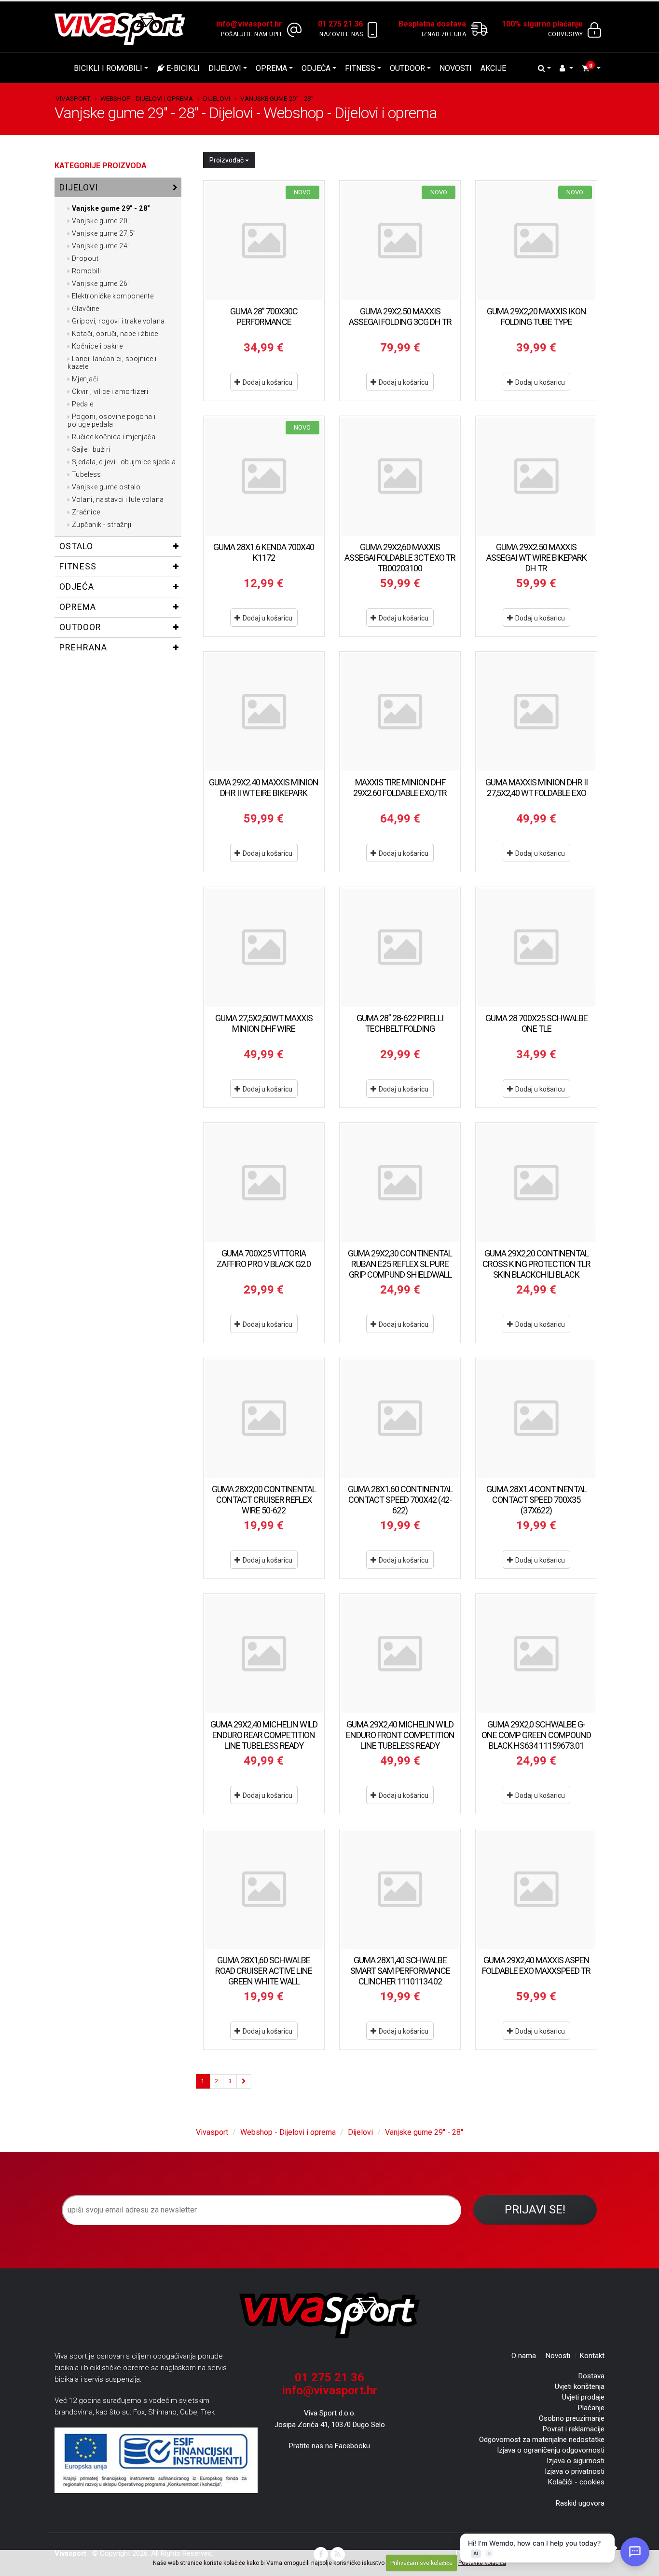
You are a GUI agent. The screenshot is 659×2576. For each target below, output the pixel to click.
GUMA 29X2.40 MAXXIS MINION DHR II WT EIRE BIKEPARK (264, 788)
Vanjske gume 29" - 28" (277, 98)
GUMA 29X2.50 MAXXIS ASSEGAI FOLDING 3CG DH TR (400, 317)
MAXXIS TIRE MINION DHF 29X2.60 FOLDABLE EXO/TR (400, 788)
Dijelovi (225, 68)
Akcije (493, 68)
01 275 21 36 (329, 2377)
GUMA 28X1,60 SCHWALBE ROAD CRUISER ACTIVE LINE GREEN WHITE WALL (264, 1971)
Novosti (456, 68)
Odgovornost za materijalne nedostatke (542, 2440)
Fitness (360, 68)
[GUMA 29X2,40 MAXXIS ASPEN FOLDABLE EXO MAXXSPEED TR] (536, 1889)
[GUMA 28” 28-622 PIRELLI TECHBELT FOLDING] (400, 947)
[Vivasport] (124, 28)
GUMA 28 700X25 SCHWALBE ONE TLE (536, 1023)
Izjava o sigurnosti (576, 2461)
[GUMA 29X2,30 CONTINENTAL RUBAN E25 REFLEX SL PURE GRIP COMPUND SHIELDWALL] (400, 1183)
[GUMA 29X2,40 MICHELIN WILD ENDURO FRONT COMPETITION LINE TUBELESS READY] (400, 1654)
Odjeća (316, 68)
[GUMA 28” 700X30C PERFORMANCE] (264, 241)
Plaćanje (591, 2408)
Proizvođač (227, 160)
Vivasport (73, 98)
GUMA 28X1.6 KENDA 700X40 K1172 (264, 552)
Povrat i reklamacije (574, 2429)
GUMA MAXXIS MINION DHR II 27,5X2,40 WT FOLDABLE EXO (536, 788)
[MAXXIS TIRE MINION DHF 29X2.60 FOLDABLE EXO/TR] (400, 712)
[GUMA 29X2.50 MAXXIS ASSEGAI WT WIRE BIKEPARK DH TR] (536, 476)
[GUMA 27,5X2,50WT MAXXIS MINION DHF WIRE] (264, 947)
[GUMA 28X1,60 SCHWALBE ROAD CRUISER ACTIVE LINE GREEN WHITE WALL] (264, 1889)
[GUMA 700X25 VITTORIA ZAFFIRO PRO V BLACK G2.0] (264, 1183)
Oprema (271, 68)
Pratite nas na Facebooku (329, 2446)
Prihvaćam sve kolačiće (421, 2563)
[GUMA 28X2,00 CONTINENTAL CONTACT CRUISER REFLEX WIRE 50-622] (264, 1418)
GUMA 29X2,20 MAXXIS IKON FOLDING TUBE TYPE (536, 317)
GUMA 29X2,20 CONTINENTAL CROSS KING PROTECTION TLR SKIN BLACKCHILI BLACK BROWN (536, 1269)
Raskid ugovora (580, 2503)
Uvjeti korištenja (580, 2387)
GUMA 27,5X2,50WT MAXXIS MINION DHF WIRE (264, 1023)
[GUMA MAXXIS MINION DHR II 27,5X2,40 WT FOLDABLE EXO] (536, 712)
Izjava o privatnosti (575, 2471)
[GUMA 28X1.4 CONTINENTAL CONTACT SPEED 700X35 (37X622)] (536, 1418)
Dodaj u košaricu (267, 382)
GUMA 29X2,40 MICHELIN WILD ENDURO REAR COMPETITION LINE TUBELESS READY (264, 1735)
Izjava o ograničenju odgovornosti (551, 2450)
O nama (524, 2356)
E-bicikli (182, 68)
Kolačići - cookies (576, 2482)
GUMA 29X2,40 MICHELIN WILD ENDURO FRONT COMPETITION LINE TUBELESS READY (400, 1735)
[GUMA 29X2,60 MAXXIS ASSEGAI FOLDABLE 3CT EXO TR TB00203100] (400, 476)
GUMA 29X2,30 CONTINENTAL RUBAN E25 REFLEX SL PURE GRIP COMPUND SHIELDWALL (400, 1264)
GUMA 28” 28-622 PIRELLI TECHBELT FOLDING (400, 1023)
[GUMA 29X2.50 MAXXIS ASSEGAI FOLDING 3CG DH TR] (400, 241)
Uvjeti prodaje (583, 2397)
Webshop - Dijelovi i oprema (147, 98)
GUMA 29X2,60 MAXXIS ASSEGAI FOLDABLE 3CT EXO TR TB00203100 (400, 558)
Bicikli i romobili (108, 68)
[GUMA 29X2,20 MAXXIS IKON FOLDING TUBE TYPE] (536, 241)
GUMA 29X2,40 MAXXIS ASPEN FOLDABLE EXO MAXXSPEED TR (536, 1965)
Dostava (591, 2376)
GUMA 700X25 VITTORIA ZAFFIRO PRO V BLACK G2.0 (264, 1259)
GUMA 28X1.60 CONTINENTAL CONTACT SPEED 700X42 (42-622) (400, 1500)
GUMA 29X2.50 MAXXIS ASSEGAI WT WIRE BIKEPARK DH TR (536, 558)
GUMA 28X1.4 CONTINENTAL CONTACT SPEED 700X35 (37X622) (536, 1500)
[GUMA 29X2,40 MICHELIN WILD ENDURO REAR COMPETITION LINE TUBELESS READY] (264, 1654)
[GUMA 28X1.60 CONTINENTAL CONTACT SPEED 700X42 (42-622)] (400, 1418)
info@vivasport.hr (330, 2390)
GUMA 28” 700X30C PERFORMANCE (264, 317)
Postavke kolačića (482, 2563)
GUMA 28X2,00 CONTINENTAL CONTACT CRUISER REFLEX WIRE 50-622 (264, 1500)
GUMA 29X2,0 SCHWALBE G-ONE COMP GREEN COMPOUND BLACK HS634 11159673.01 (536, 1735)
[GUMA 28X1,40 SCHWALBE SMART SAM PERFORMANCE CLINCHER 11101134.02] (400, 1889)
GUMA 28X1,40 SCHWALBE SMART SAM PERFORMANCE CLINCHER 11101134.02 (400, 1971)
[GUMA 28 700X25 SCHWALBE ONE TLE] (536, 947)
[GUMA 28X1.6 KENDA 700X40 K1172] (264, 476)
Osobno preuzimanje (572, 2418)
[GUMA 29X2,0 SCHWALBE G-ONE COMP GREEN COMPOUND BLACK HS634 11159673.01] (536, 1654)
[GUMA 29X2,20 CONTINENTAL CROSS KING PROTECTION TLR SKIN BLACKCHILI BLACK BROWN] (536, 1183)
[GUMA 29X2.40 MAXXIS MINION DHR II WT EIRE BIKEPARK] (264, 712)
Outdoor (407, 68)
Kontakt (592, 2356)
